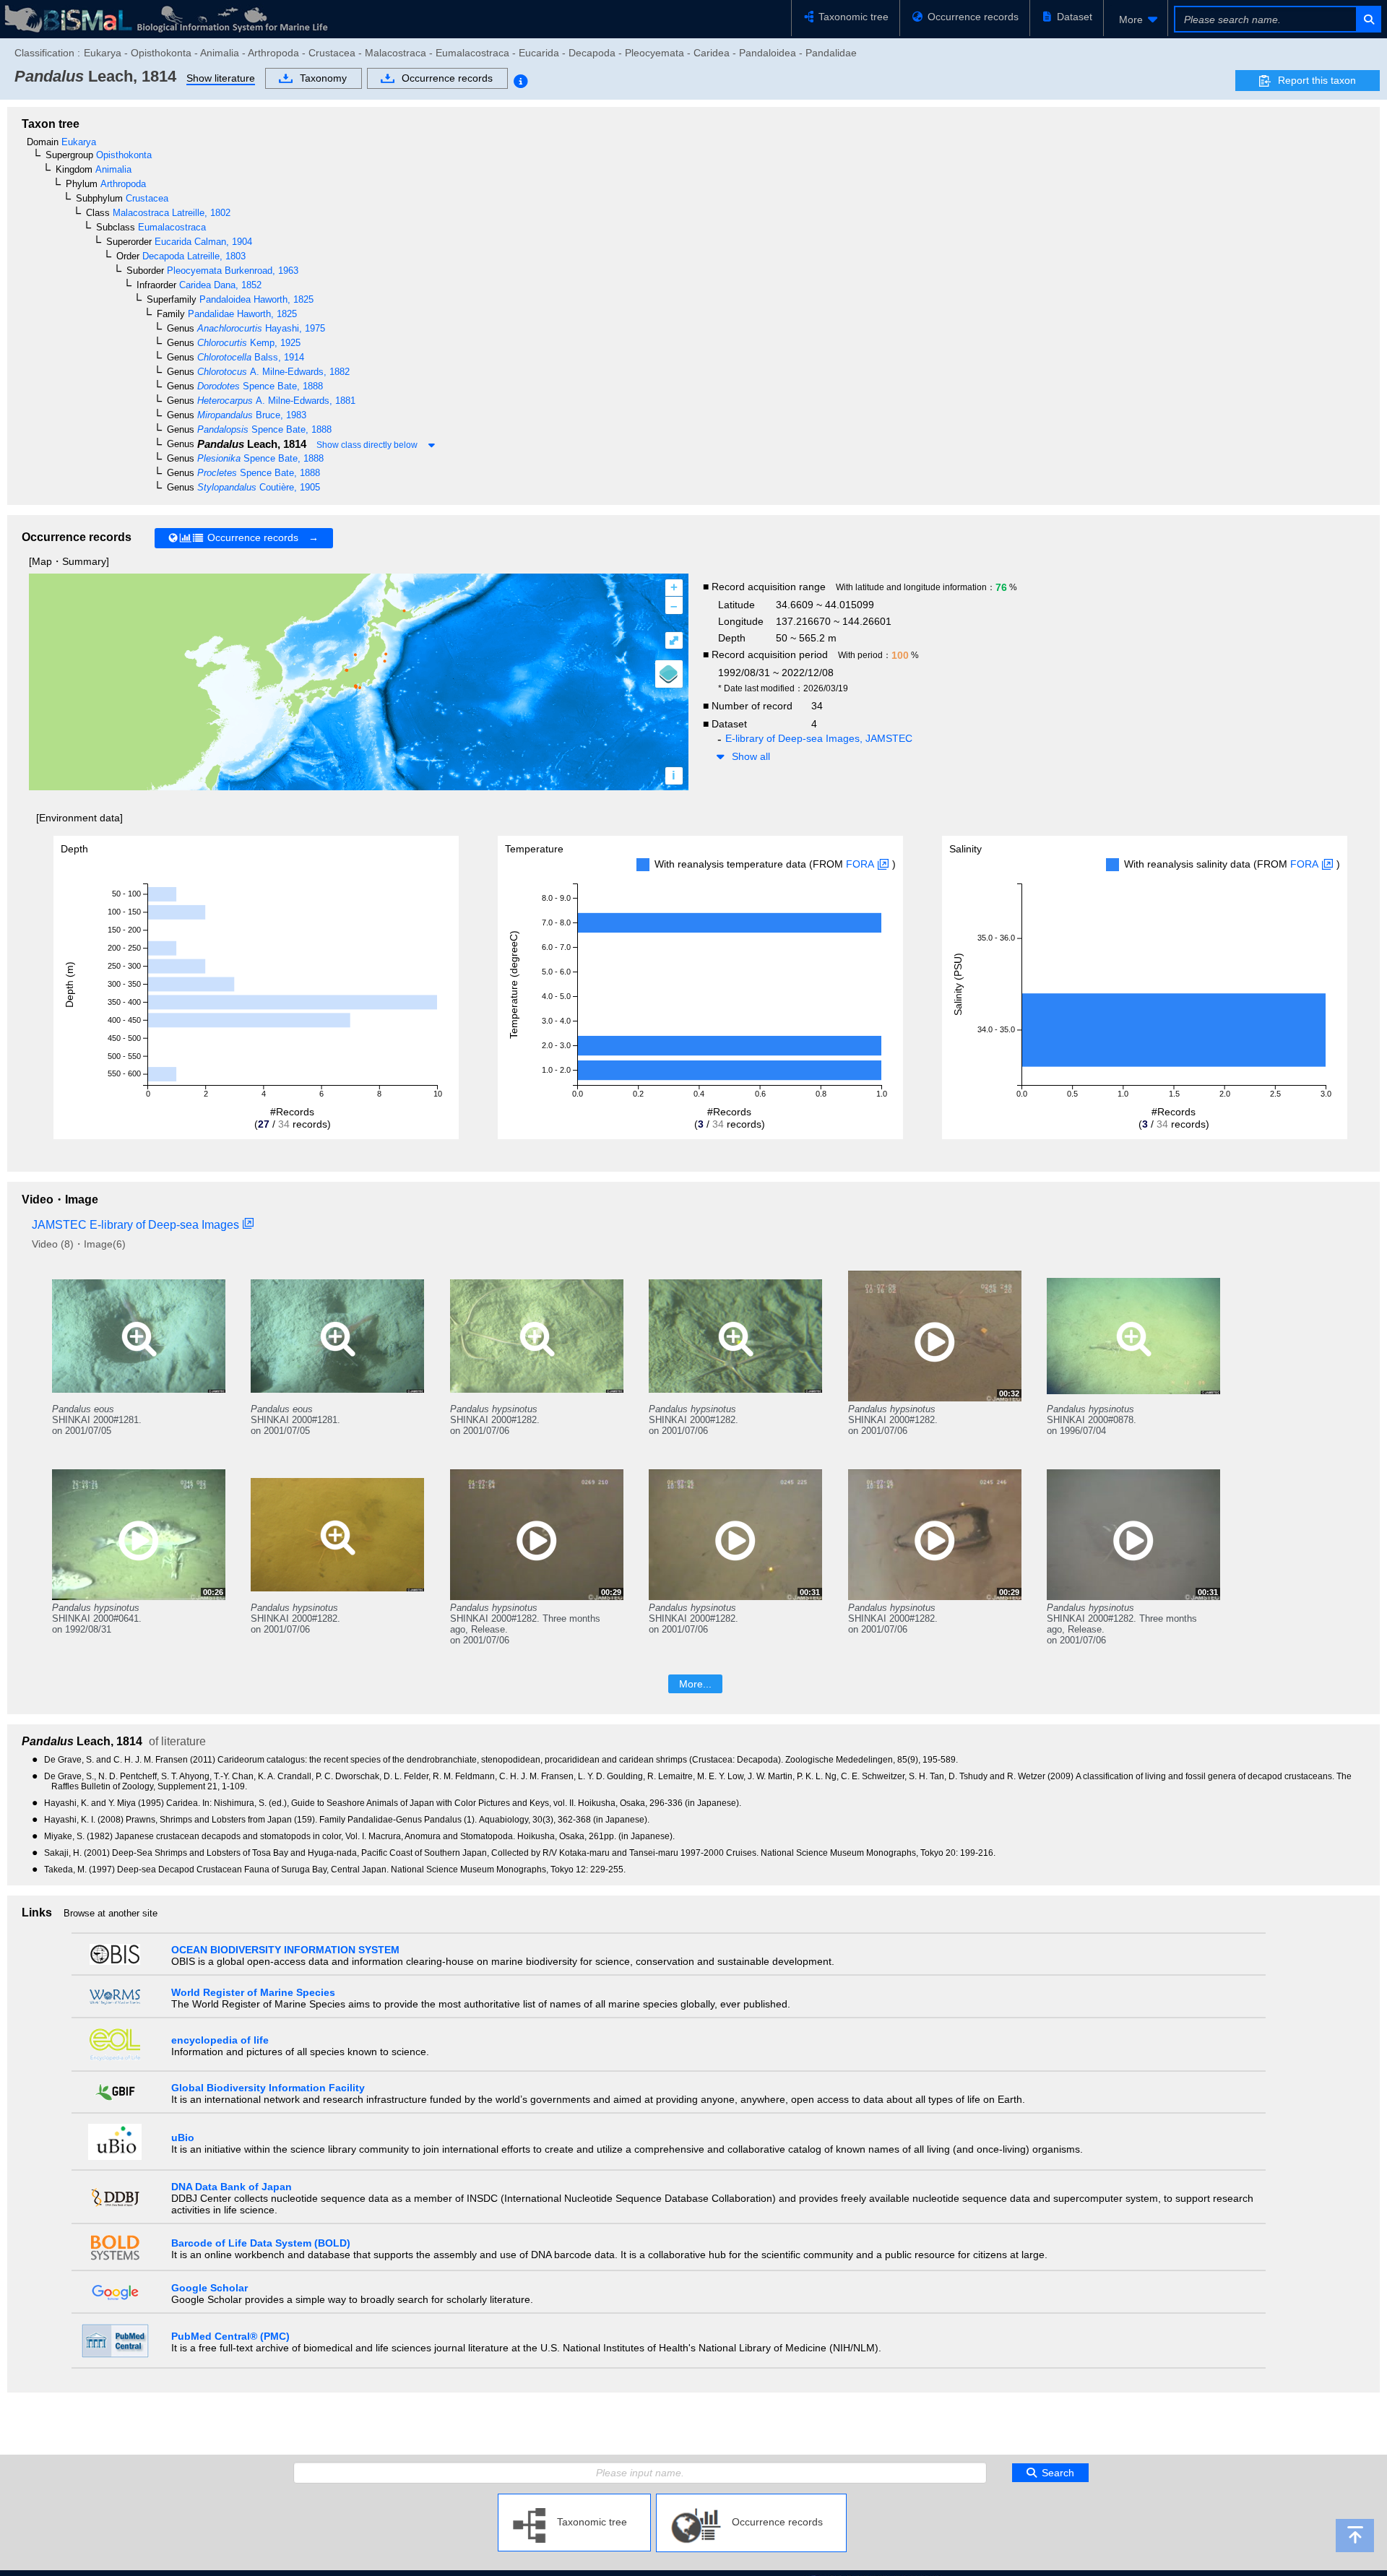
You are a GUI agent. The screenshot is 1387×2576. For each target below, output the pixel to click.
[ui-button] (1368, 19)
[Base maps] (669, 674)
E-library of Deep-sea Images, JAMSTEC (819, 738)
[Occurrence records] (751, 2499)
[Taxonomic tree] (574, 2499)
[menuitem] (1136, 20)
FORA (860, 864)
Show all (751, 756)
